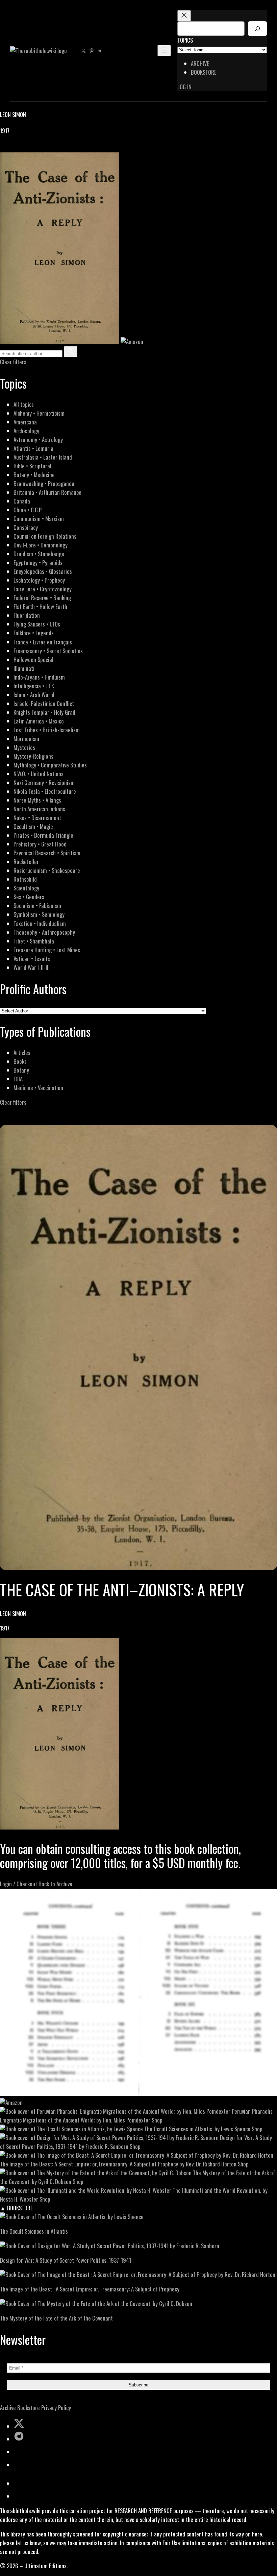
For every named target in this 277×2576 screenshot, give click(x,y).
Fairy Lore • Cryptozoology (43, 589)
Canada (22, 501)
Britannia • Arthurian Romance (47, 492)
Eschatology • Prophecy (39, 580)
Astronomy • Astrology (38, 439)
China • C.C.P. (28, 510)
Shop (157, 2120)
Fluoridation (27, 615)
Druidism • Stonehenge (39, 554)
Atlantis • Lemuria (33, 448)
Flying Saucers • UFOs (37, 624)
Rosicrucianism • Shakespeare (47, 870)
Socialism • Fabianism (37, 905)
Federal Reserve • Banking (42, 598)
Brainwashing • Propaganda (44, 483)
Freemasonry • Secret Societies (48, 651)
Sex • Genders (29, 897)
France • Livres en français (43, 642)
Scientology (26, 888)
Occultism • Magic (33, 826)
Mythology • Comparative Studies (50, 765)
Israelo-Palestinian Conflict (44, 703)
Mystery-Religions (33, 756)
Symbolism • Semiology (39, 914)
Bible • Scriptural (32, 466)
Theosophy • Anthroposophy (44, 932)
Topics (185, 40)
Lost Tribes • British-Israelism (47, 730)
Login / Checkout (19, 1884)
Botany (21, 1070)
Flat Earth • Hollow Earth (40, 606)
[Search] (257, 29)
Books (20, 1061)
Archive (8, 2408)
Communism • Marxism (39, 519)
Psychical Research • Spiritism (47, 853)
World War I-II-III (32, 967)
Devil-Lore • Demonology (41, 545)
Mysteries (24, 747)
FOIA (18, 1079)
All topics (24, 404)
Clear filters (13, 362)
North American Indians (39, 809)
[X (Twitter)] (12, 148)
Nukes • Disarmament (37, 818)
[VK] (20, 148)
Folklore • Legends (34, 633)
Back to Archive (55, 1884)
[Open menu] (164, 51)
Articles (22, 1052)
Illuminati (24, 668)
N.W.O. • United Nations (39, 774)
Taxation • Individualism (40, 923)
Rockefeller (26, 862)
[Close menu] (184, 16)
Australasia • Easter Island (43, 457)
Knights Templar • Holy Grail (44, 712)
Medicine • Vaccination (38, 1088)
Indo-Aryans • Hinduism (39, 677)
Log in (184, 87)
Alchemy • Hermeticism (39, 413)
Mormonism (26, 739)
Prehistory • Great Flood (40, 844)
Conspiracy (26, 527)
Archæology (26, 431)
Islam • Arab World (34, 695)
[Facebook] (4, 148)
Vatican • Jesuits (32, 959)
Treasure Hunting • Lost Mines (47, 950)
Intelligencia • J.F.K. (34, 686)
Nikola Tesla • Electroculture (45, 791)
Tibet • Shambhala (34, 941)
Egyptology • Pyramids (38, 562)
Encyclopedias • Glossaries (43, 571)
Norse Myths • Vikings (37, 800)
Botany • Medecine (34, 475)
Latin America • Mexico (39, 721)
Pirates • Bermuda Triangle (43, 835)
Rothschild (25, 879)
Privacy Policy (56, 2408)
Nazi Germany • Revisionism (44, 782)
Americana (25, 422)
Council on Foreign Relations (45, 536)
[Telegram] (28, 148)
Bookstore (29, 2408)
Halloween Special (33, 659)
